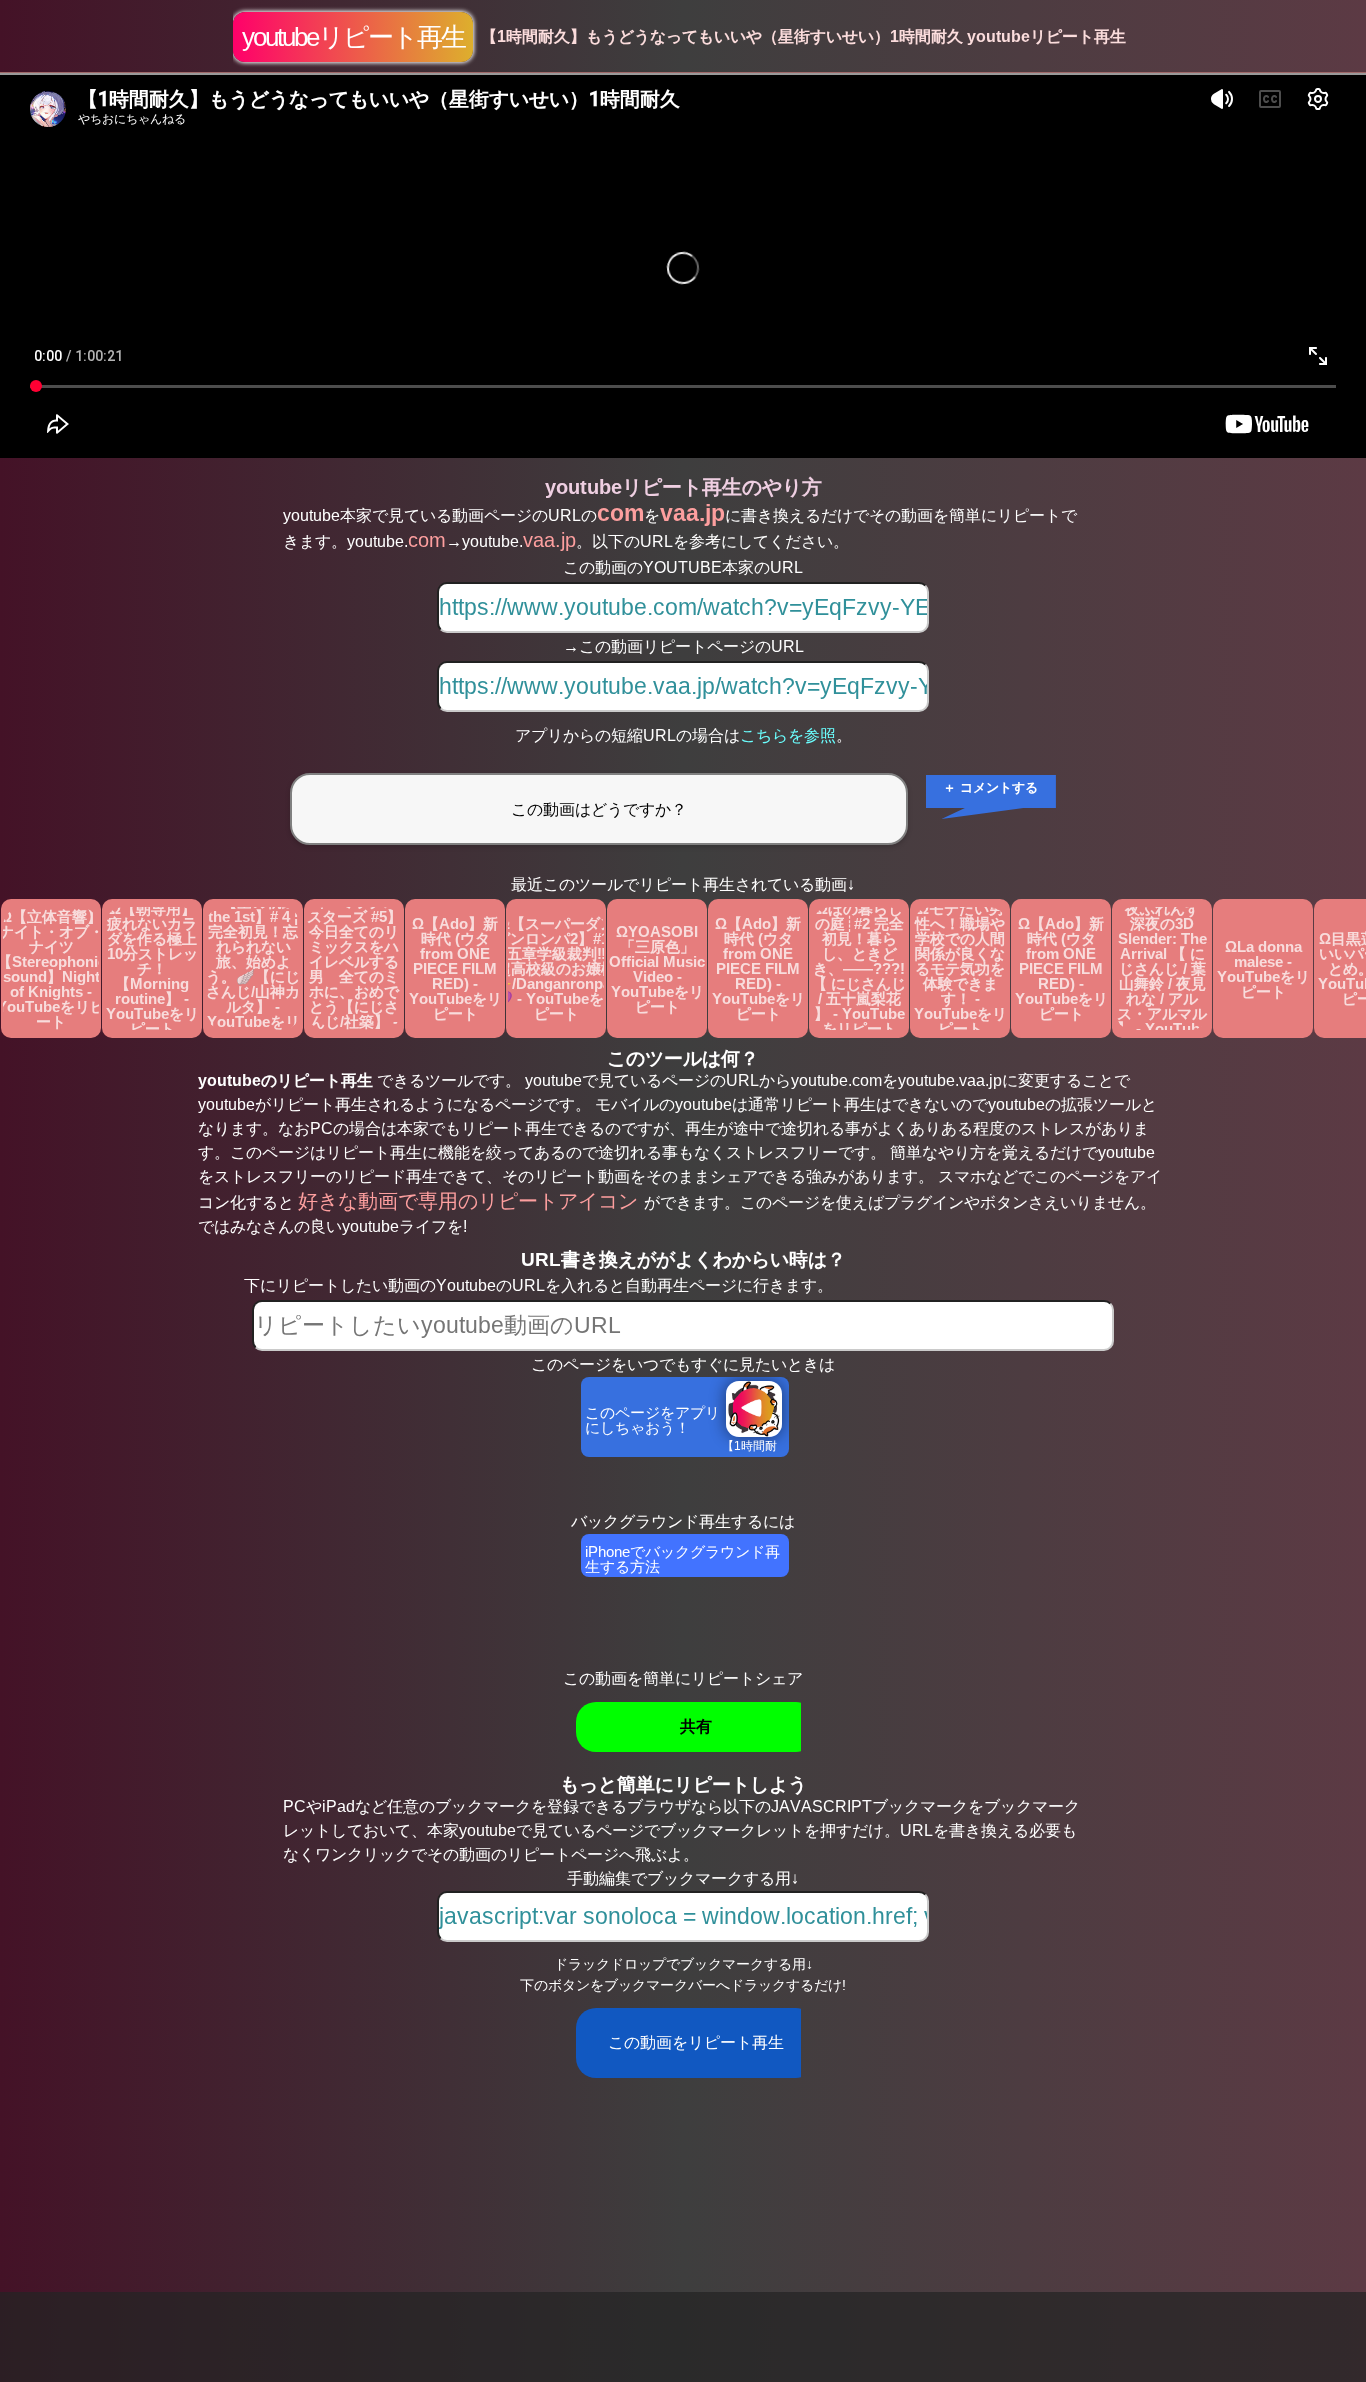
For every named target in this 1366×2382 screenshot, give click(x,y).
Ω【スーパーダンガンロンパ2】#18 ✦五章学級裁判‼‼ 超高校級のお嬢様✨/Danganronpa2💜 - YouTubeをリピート (556, 968)
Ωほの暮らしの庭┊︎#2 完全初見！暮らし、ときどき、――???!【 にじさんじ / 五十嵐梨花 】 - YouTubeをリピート (859, 968)
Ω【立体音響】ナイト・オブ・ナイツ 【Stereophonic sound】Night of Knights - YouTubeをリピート (51, 969)
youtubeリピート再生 (353, 37)
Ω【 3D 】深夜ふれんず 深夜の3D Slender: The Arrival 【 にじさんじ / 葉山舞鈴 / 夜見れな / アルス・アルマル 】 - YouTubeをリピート (1163, 968)
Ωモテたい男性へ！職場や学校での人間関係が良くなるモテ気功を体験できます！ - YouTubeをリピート (960, 968)
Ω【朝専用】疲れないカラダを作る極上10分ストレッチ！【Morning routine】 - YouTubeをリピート (152, 968)
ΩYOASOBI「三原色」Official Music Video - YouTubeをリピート (657, 969)
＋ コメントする (990, 787)
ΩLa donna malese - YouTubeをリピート (1263, 969)
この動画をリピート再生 (696, 2042)
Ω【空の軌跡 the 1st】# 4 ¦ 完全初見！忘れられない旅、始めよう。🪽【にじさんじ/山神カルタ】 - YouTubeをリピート (253, 968)
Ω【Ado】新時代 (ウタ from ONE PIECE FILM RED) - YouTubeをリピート (455, 968)
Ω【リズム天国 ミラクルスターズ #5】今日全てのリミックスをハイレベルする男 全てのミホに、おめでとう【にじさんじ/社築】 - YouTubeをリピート (354, 968)
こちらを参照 (788, 735)
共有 (696, 1726)
